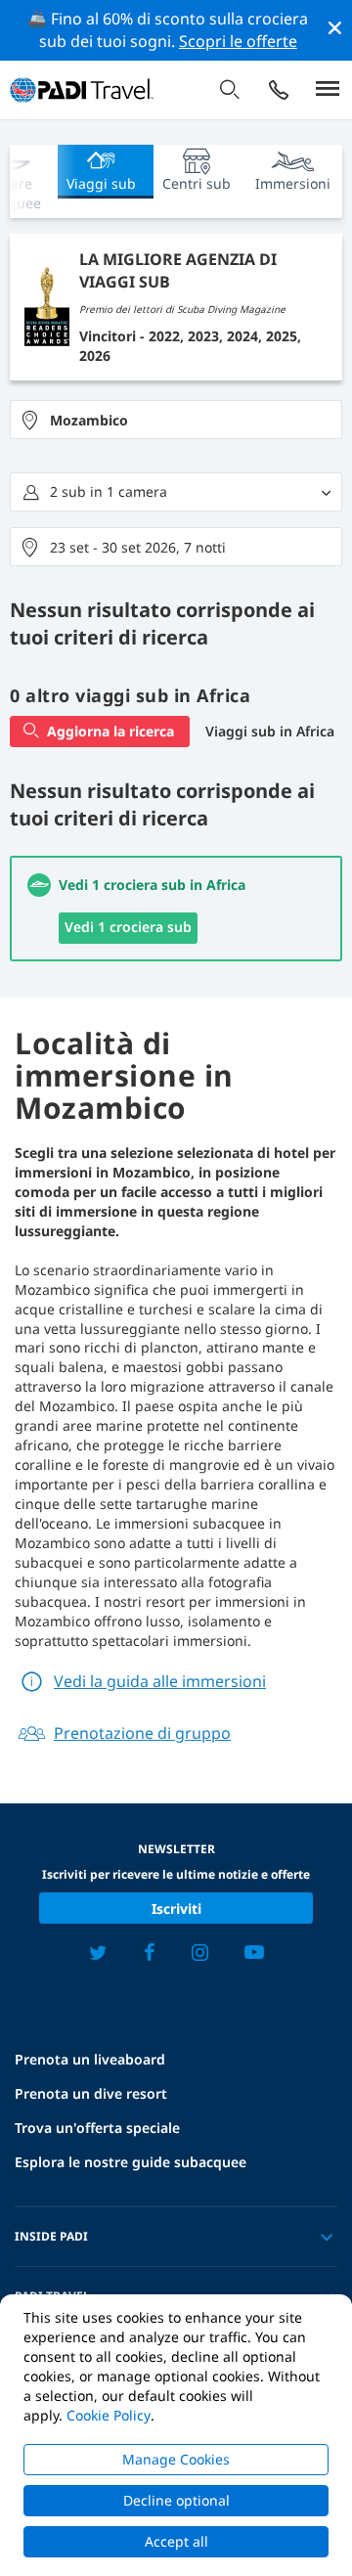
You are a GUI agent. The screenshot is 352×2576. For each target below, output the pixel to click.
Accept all (176, 2541)
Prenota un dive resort (91, 2093)
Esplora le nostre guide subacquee (131, 2162)
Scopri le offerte (238, 41)
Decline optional (176, 2500)
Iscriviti (176, 1909)
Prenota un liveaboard (90, 2059)
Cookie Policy (109, 2415)
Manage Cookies (176, 2459)
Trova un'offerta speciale (97, 2128)
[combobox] (176, 420)
